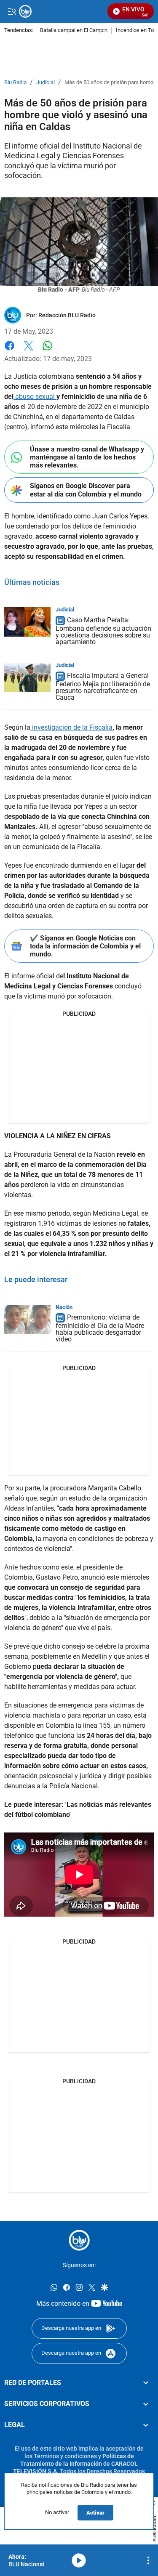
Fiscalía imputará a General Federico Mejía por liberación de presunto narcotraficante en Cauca (103, 686)
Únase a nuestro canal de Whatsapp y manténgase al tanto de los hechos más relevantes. (87, 457)
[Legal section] (146, 2425)
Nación (64, 1307)
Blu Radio (15, 82)
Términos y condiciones (65, 2456)
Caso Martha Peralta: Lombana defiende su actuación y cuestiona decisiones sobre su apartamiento (103, 631)
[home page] (79, 2240)
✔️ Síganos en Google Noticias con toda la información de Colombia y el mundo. (85, 946)
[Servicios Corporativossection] (146, 2404)
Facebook (9, 351)
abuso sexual (35, 397)
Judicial (46, 82)
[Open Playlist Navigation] (148, 2560)
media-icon (79, 2560)
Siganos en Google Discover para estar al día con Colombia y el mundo (86, 490)
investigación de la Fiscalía (71, 727)
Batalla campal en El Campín (74, 31)
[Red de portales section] (146, 2383)
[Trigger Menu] (12, 11)
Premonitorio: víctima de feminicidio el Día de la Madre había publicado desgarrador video (100, 1329)
